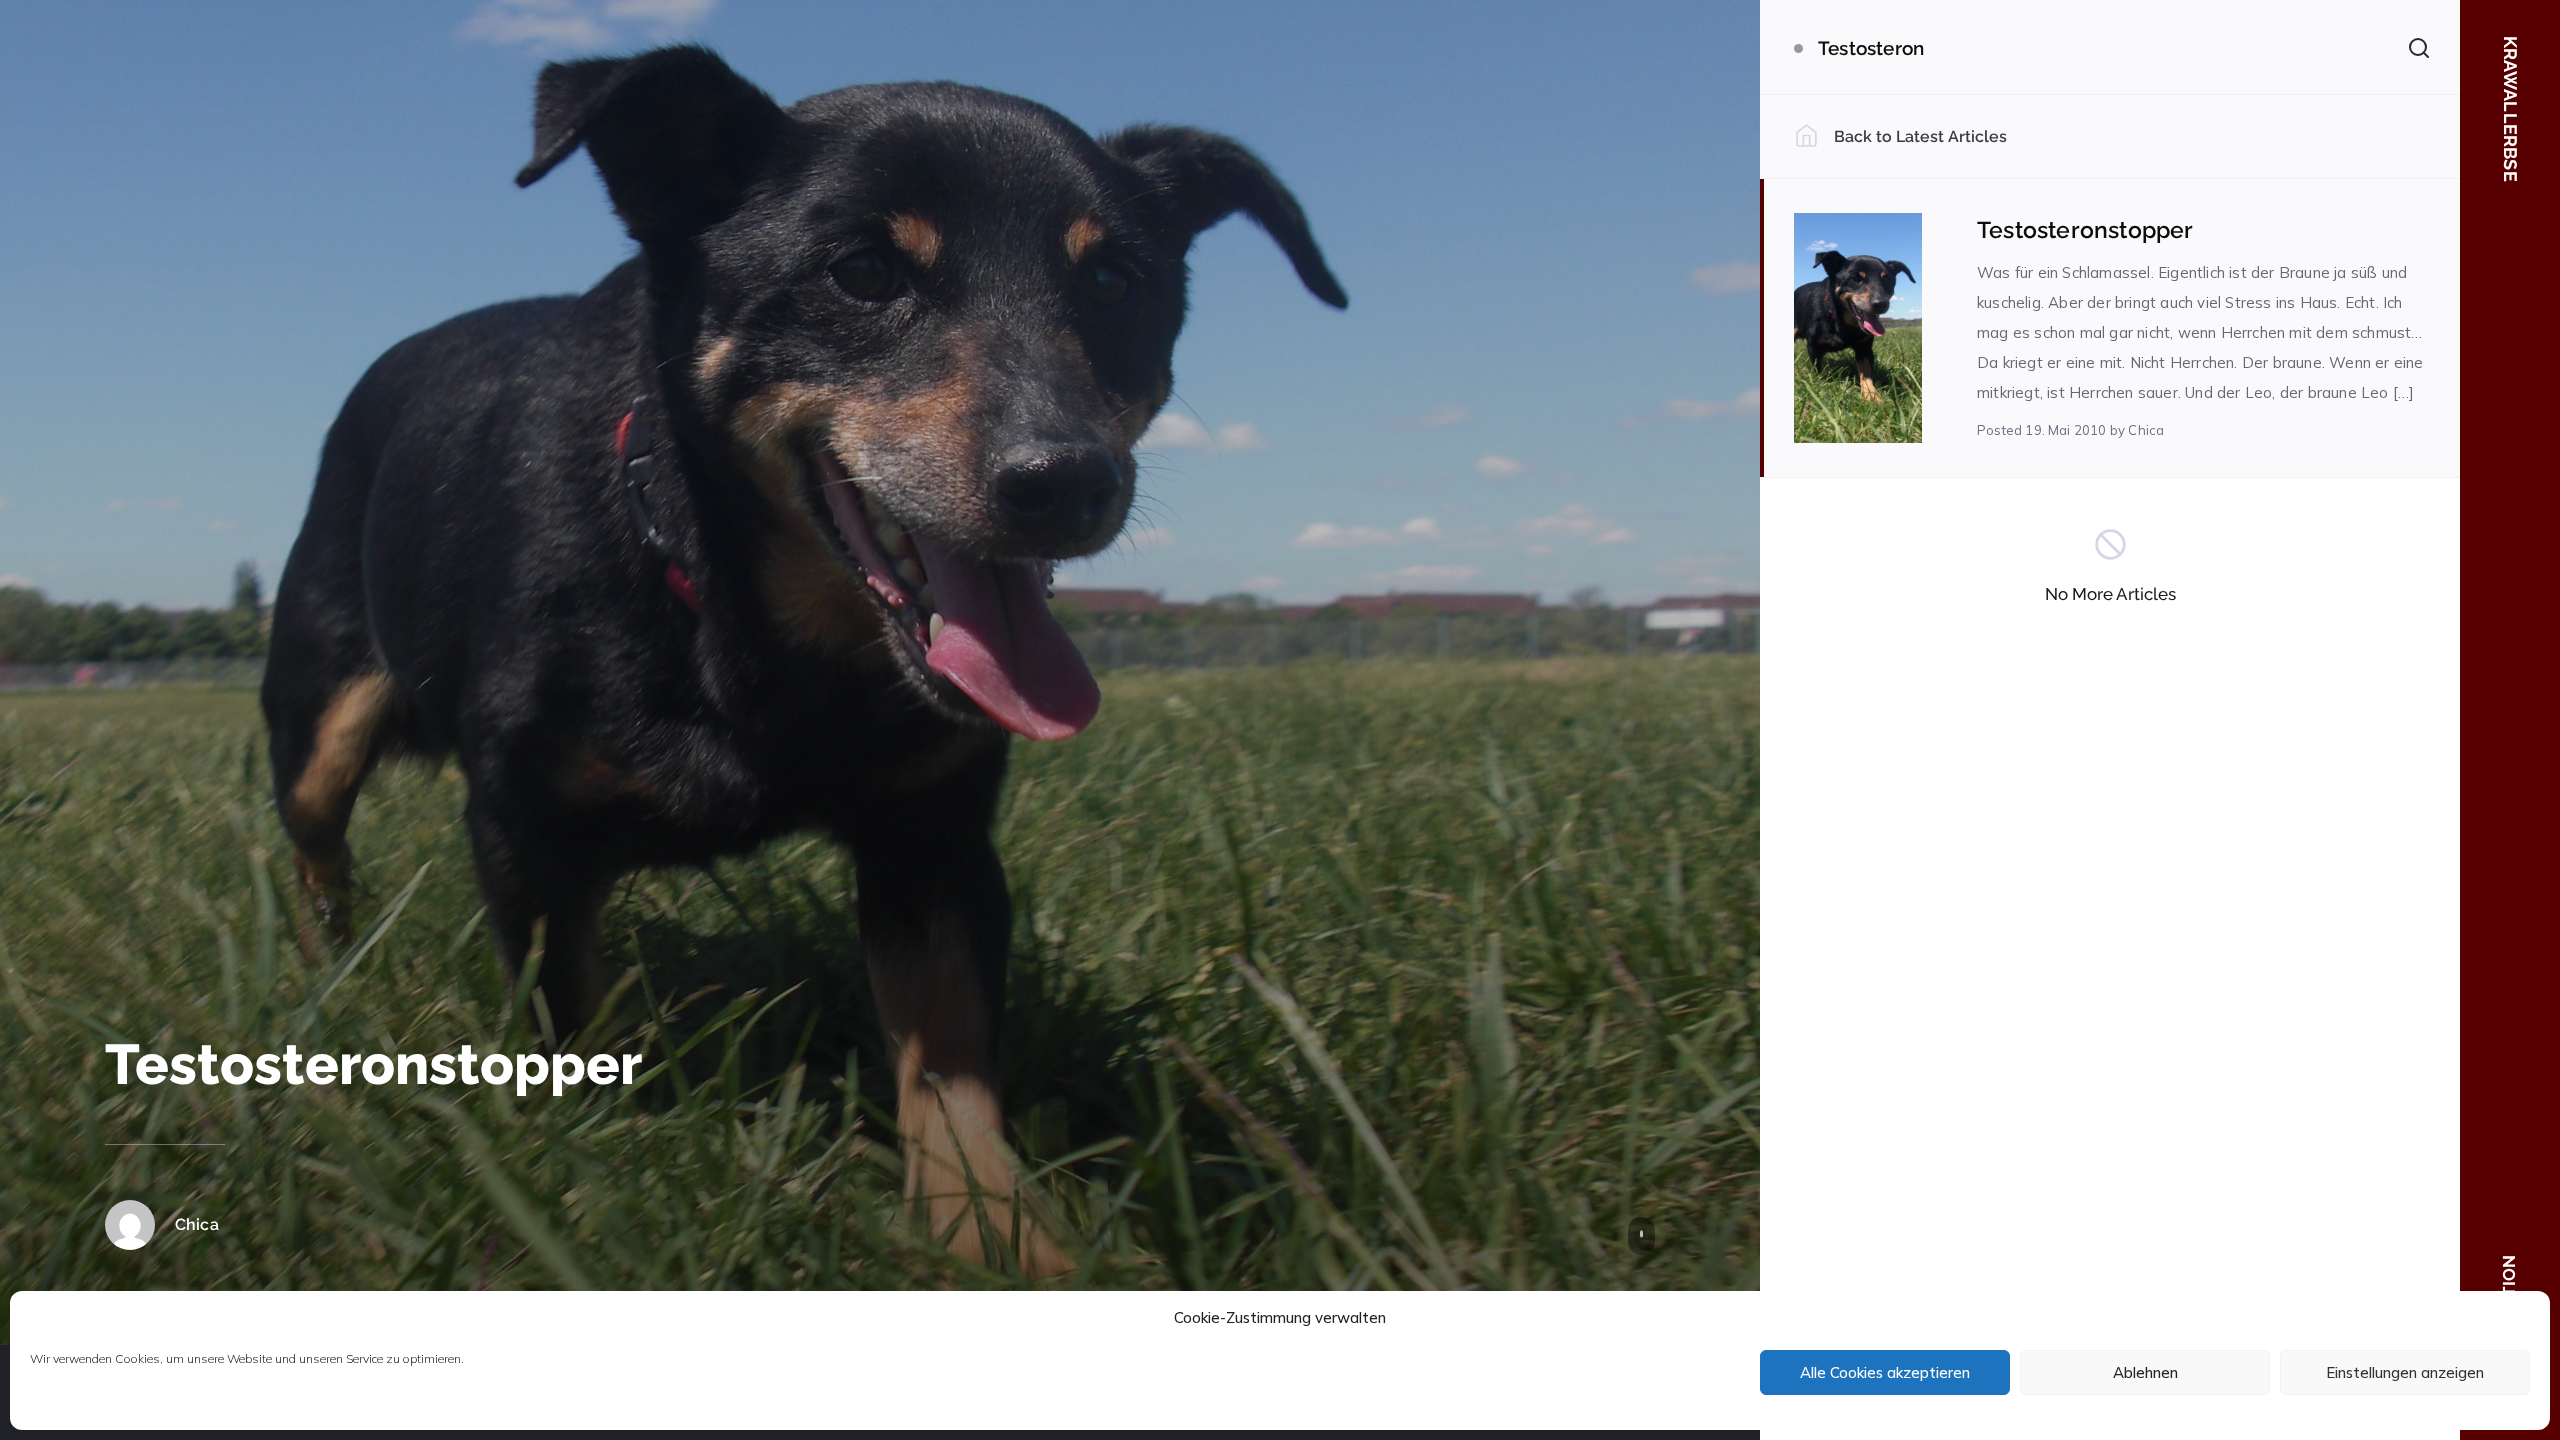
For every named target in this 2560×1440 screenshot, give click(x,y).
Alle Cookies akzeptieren (1885, 1372)
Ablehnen (2145, 1372)
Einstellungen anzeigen (2405, 1372)
